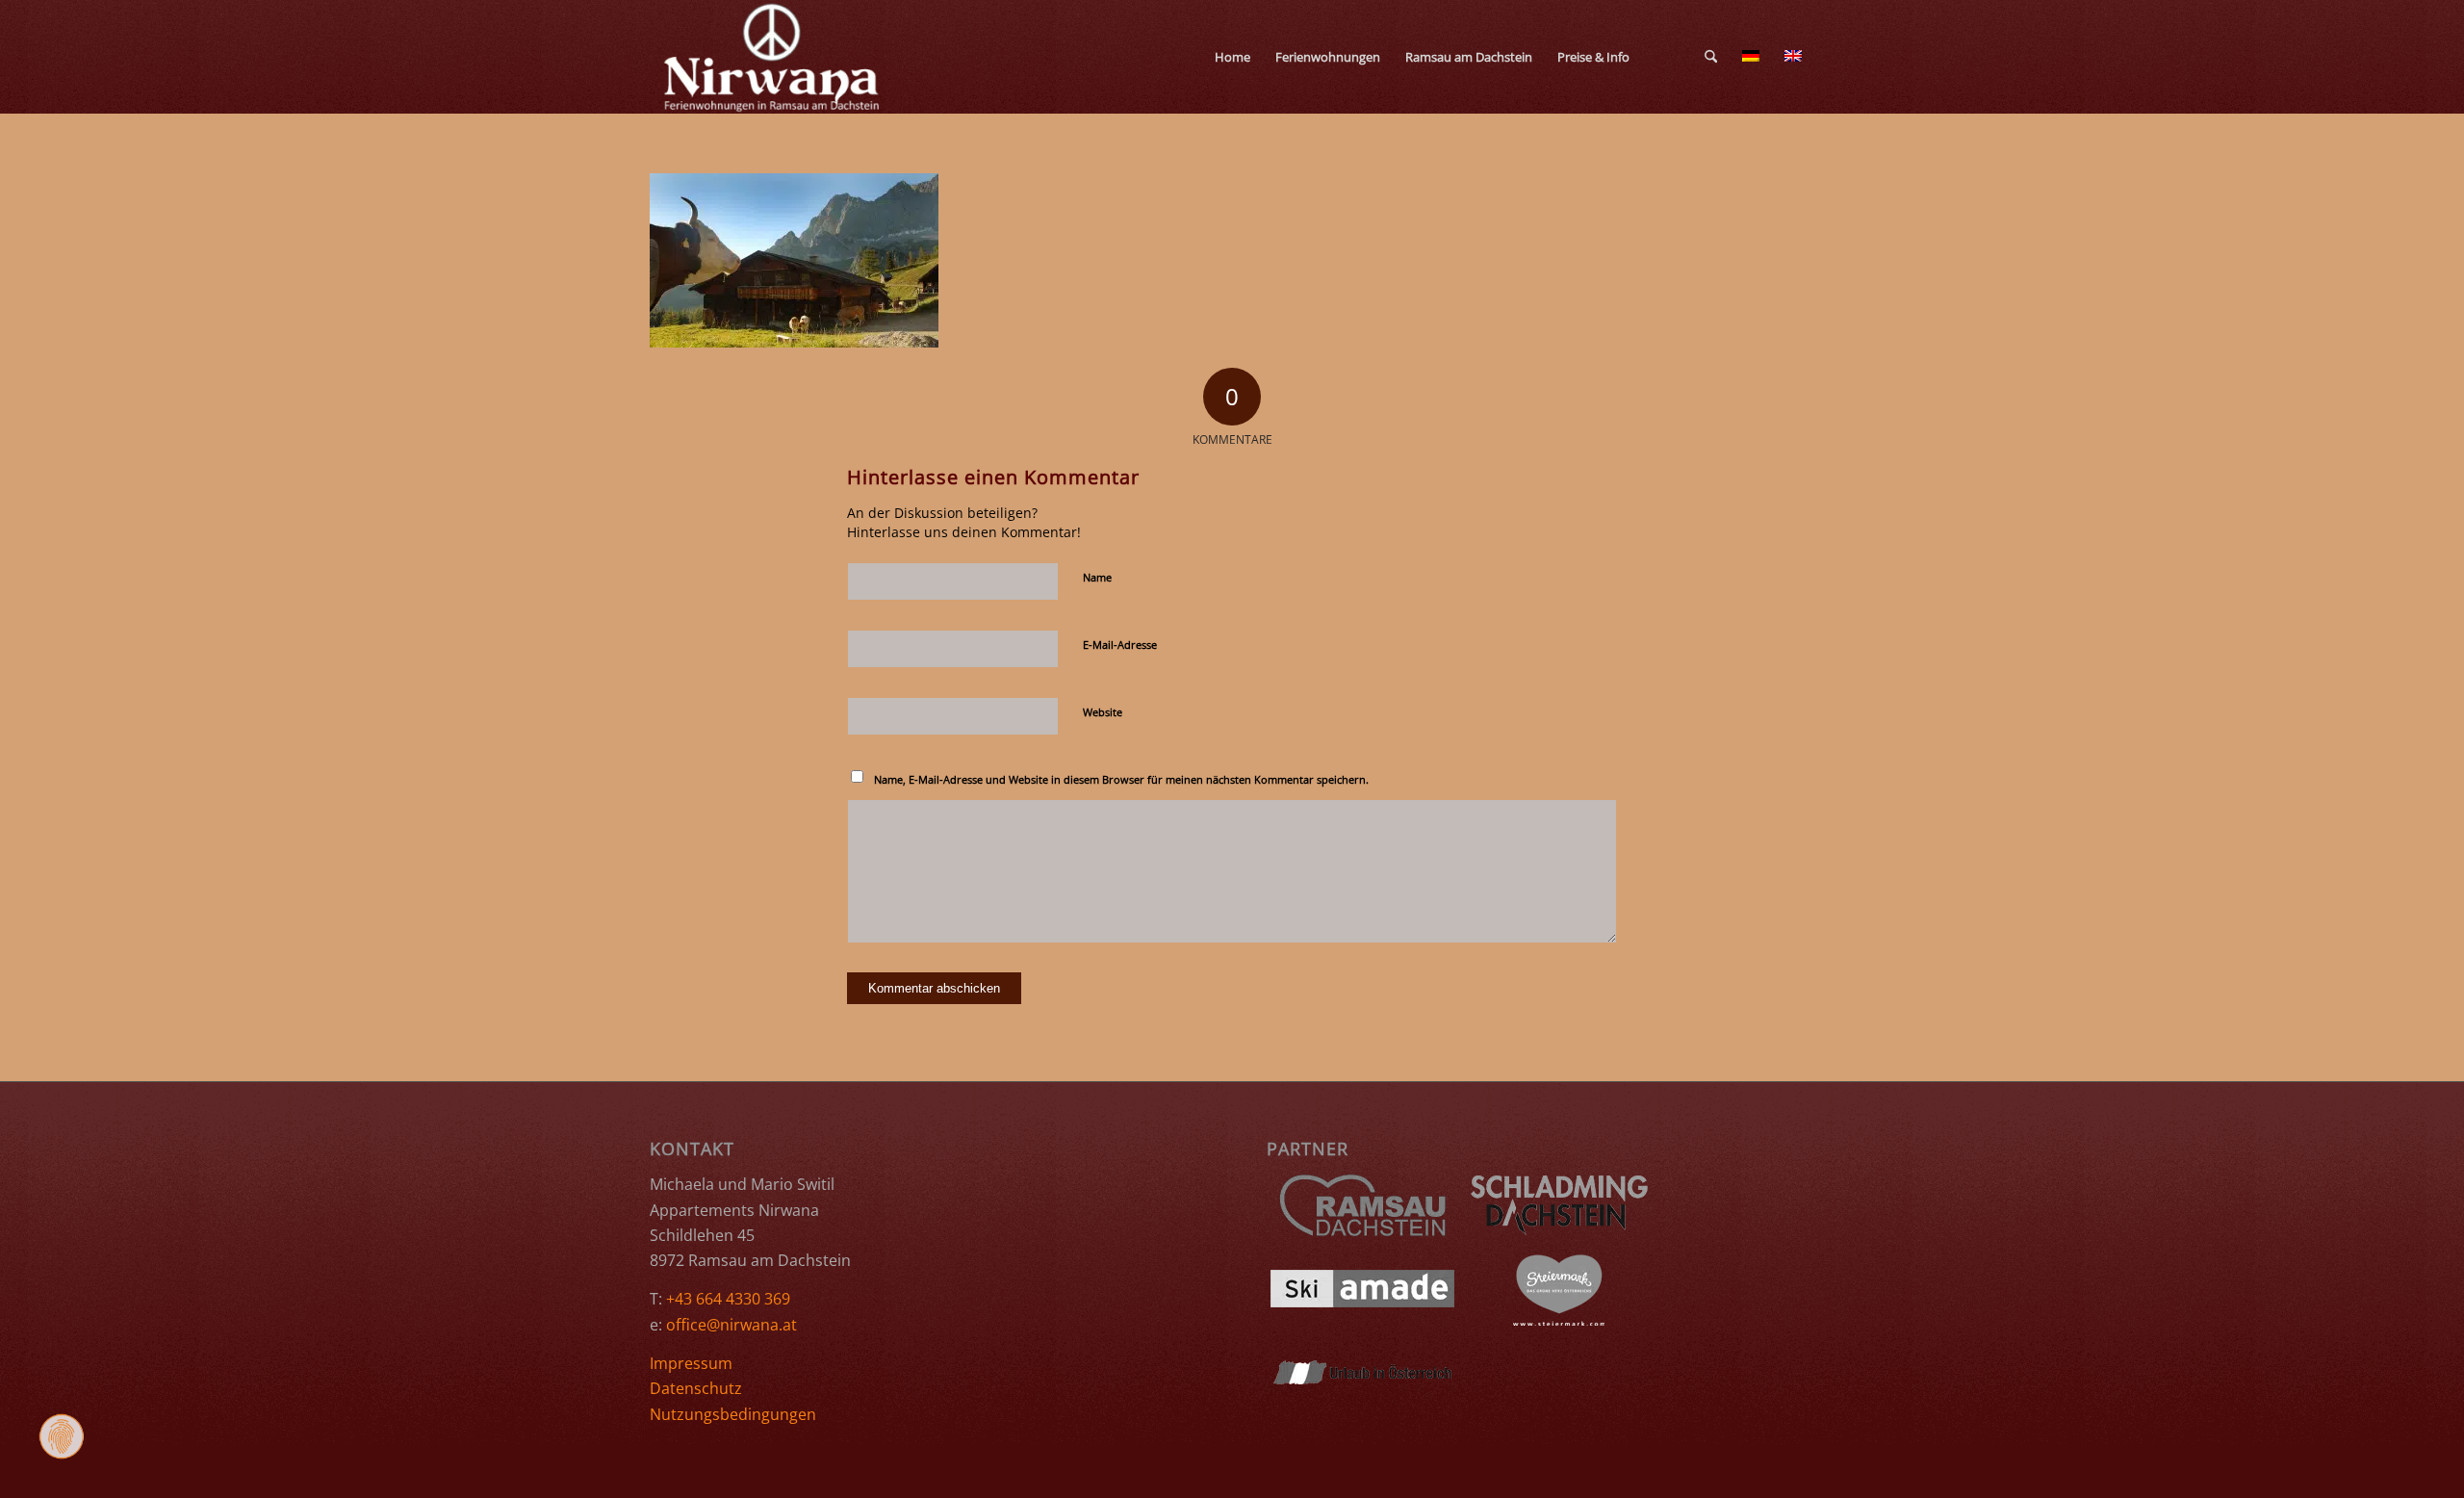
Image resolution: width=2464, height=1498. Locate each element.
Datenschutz (696, 1388)
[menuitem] (1232, 57)
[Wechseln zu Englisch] (1680, 57)
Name (1097, 577)
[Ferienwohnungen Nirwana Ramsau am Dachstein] (773, 57)
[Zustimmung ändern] (62, 1436)
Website (1103, 712)
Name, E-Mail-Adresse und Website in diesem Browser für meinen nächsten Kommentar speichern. (1121, 779)
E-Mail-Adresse (1120, 645)
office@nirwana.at (731, 1325)
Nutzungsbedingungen (733, 1414)
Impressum (691, 1363)
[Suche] (1711, 57)
